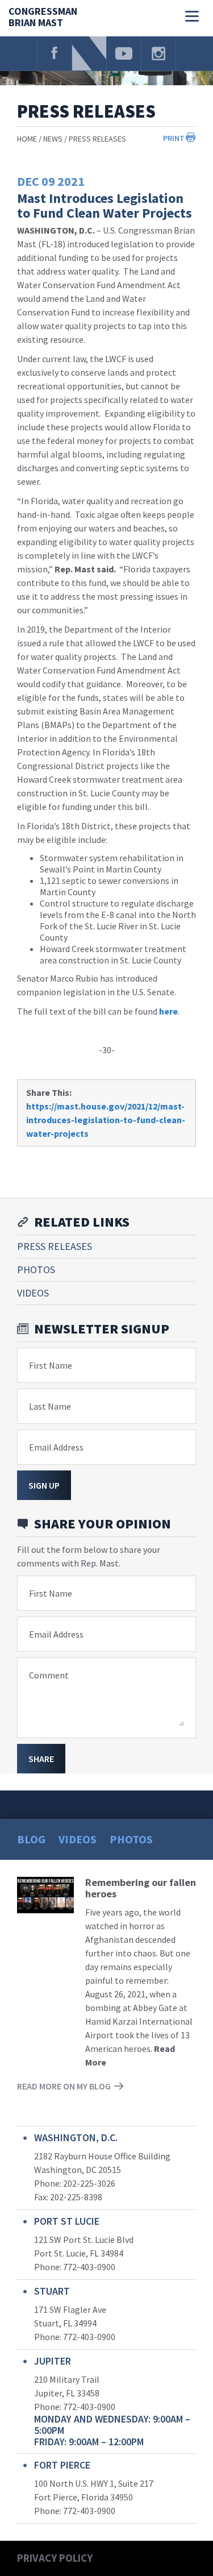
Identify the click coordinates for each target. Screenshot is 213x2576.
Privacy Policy (55, 2558)
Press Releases (97, 139)
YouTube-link (124, 53)
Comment (49, 1675)
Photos (36, 1270)
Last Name (50, 1406)
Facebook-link (55, 53)
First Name (51, 1365)
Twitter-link (89, 53)
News (53, 139)
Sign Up (44, 1485)
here (168, 1011)
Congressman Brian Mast (43, 17)
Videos (33, 1293)
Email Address (56, 1447)
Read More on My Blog (64, 2086)
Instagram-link (158, 53)
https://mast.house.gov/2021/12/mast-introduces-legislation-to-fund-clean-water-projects (106, 1120)
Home (27, 139)
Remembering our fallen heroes (141, 1888)
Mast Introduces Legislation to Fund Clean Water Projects (105, 205)
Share (41, 1759)
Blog (31, 1839)
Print (174, 138)
